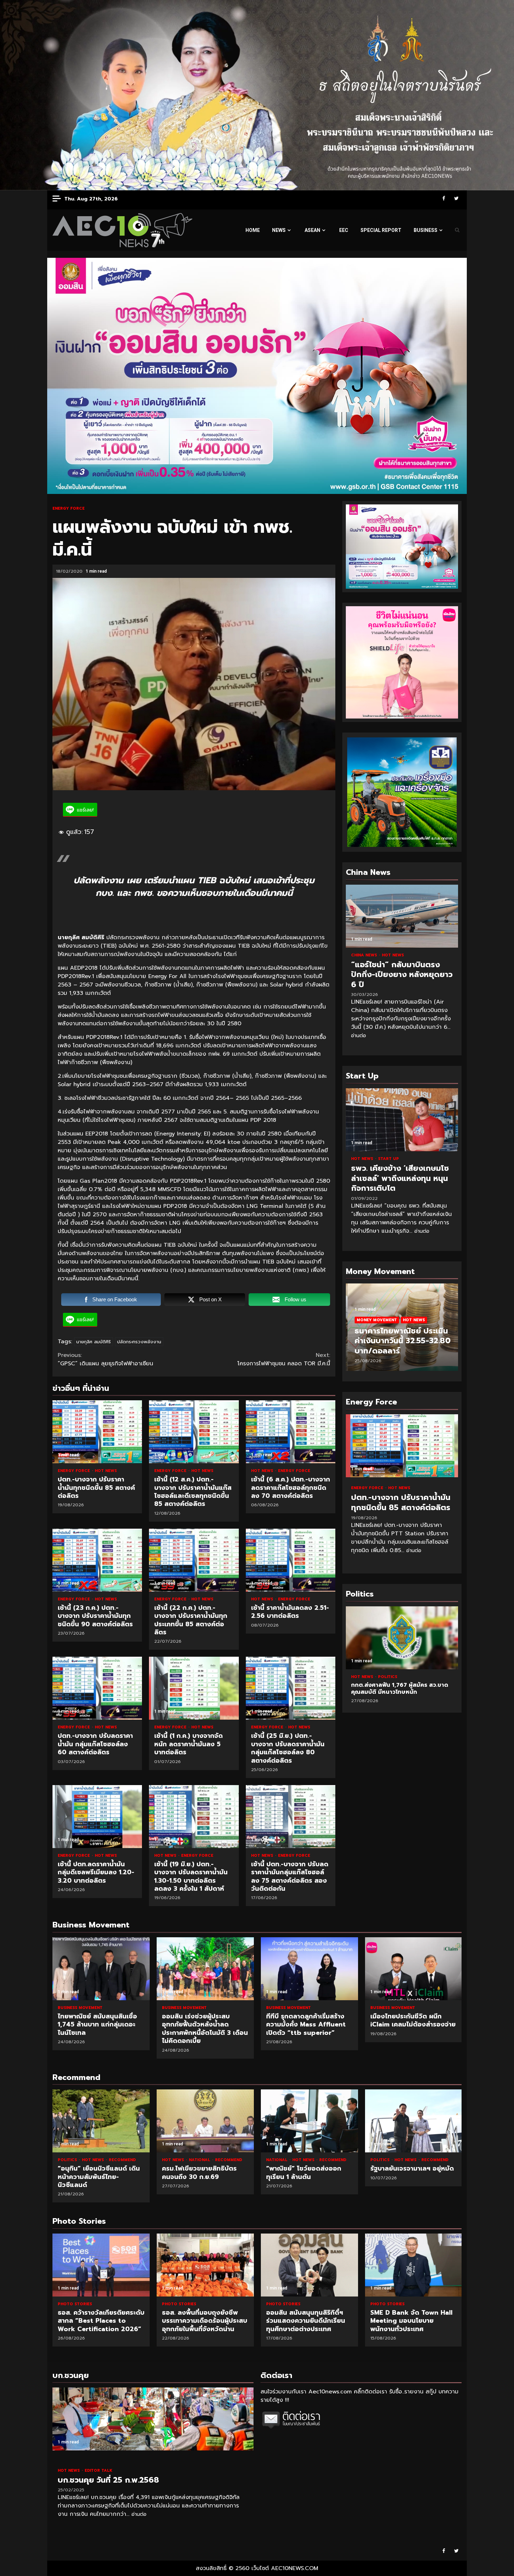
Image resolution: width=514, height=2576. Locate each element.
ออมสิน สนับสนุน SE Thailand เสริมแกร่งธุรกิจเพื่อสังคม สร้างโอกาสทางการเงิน (414, 2265)
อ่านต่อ (359, 1036)
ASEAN (312, 230)
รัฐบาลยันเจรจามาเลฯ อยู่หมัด (414, 2121)
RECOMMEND (122, 2160)
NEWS (279, 230)
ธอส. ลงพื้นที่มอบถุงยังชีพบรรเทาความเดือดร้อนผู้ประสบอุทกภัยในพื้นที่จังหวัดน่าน (101, 2265)
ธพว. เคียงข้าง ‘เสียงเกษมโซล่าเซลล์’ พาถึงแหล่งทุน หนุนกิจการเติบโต (402, 1120)
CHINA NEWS (365, 955)
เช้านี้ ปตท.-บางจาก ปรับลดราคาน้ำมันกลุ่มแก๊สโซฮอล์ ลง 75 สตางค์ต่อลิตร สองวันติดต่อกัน (291, 1817)
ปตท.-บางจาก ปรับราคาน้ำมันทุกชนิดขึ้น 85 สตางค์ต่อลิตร (97, 1432)
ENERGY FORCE (69, 508)
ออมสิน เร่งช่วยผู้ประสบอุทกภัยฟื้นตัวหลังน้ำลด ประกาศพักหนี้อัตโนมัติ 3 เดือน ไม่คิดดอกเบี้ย (205, 1969)
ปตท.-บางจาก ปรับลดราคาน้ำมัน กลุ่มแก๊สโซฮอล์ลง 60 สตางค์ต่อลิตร (97, 1688)
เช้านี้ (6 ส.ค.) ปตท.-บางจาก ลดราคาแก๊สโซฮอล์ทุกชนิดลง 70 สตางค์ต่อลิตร (291, 1432)
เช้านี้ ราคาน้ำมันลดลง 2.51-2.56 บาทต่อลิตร (291, 1560)
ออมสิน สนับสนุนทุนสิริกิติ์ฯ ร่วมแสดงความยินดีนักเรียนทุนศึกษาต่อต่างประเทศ (205, 2265)
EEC (344, 230)
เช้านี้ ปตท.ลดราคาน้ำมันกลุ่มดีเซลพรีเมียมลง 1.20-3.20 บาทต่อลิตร (97, 1817)
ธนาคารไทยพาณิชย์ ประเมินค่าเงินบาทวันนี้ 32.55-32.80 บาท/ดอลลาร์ (401, 1341)
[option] (402, 1331)
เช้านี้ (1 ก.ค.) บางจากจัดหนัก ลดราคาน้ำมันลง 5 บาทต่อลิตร (194, 1688)
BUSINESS (426, 230)
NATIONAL (200, 2160)
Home (253, 230)
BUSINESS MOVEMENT (80, 2008)
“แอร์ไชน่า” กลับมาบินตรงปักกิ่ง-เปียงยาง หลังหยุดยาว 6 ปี (402, 916)
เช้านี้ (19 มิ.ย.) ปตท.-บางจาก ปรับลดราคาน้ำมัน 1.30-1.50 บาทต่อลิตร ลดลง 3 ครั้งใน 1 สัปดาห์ (194, 1817)
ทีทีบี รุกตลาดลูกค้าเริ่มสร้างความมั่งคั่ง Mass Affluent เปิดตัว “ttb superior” (309, 1969)
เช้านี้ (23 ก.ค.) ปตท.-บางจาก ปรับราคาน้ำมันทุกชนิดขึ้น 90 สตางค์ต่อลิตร (97, 1560)
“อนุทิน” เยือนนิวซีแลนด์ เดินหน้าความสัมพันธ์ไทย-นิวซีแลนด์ (101, 2121)
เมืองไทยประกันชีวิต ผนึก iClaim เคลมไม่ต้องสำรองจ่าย (414, 1969)
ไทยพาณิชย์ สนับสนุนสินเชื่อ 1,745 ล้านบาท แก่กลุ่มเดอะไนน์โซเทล (101, 1969)
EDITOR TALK (98, 2471)
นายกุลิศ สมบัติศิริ (94, 1342)
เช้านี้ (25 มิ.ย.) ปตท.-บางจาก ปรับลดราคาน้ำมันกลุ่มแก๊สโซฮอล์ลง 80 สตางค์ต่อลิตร (291, 1688)
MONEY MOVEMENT (375, 1320)
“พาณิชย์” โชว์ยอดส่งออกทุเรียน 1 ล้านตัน (309, 2121)
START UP (388, 1159)
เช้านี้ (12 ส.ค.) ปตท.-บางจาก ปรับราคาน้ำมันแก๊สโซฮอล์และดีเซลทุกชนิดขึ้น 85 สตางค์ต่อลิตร (194, 1432)
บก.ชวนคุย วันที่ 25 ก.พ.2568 (153, 2419)
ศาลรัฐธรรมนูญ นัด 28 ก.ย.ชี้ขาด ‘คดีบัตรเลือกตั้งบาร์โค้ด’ (402, 1638)
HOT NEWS (106, 1471)
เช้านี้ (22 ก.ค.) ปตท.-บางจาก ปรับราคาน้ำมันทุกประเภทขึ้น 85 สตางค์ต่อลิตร (194, 1560)
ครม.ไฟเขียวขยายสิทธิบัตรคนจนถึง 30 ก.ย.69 (205, 2121)
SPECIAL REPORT (381, 230)
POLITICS (388, 1677)
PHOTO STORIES (75, 2304)
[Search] (457, 230)
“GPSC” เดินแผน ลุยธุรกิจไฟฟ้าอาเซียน (105, 1359)
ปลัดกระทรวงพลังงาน (139, 1342)
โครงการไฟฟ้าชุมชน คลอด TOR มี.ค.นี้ (284, 1359)
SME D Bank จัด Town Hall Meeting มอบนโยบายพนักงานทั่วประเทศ (309, 2265)
